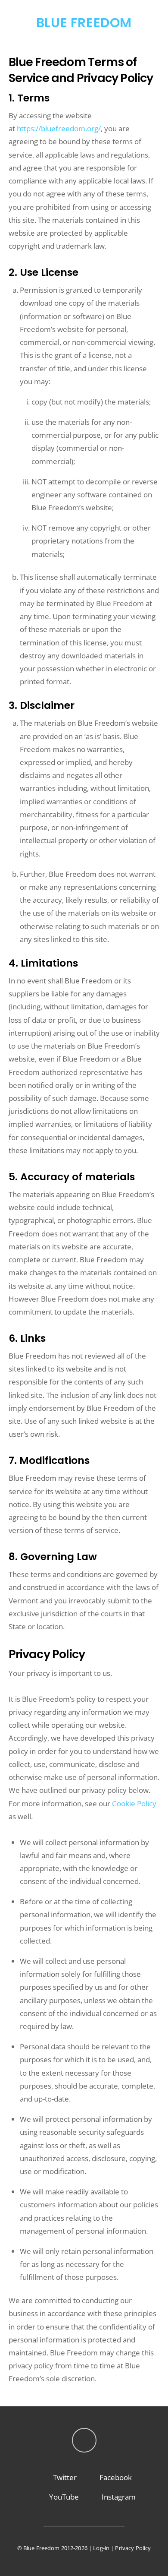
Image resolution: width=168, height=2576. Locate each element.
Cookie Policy (134, 1803)
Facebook (115, 2477)
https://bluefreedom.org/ (59, 128)
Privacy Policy (133, 2548)
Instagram (118, 2497)
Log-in (101, 2548)
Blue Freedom (42, 2548)
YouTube (63, 2497)
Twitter (64, 2477)
